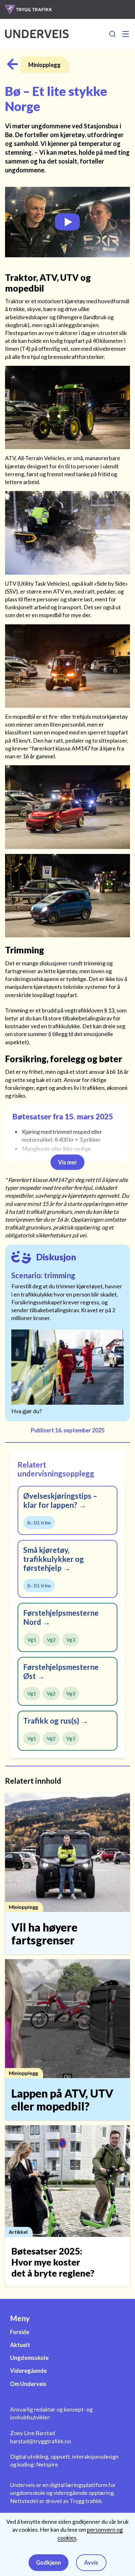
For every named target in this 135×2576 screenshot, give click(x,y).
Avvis (91, 2562)
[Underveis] (37, 34)
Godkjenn (49, 2562)
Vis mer (67, 1162)
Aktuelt (20, 2345)
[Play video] (67, 222)
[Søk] (112, 34)
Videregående (28, 2371)
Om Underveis (28, 2384)
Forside (20, 2332)
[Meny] (126, 34)
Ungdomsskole (29, 2358)
